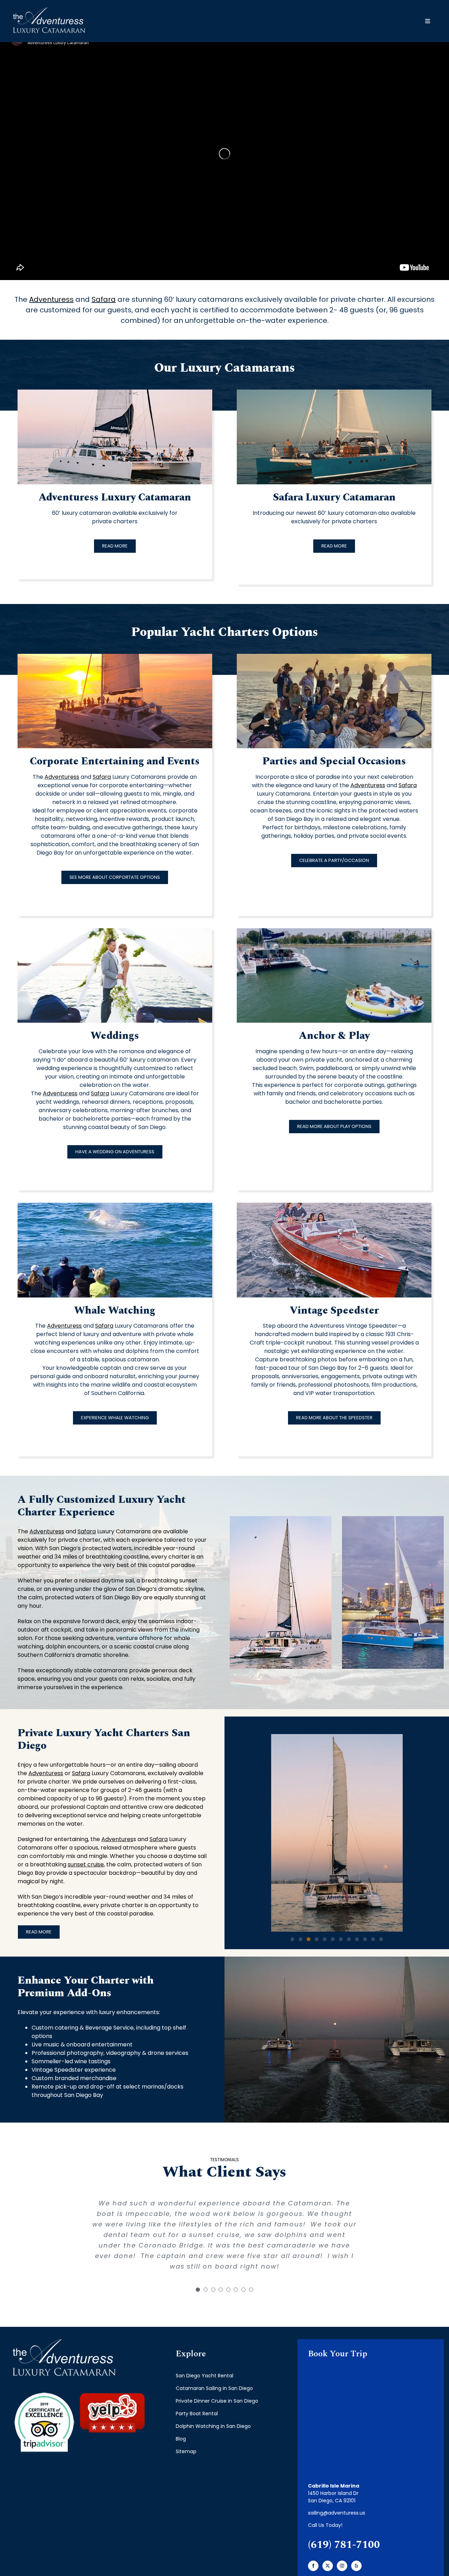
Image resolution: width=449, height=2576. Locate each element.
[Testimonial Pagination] (198, 2290)
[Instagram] (342, 2566)
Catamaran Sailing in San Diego (214, 2388)
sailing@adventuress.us (337, 2513)
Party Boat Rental (197, 2414)
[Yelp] (356, 2566)
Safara (104, 299)
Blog (181, 2439)
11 (373, 1939)
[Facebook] (313, 2566)
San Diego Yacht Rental (205, 2376)
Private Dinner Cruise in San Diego (217, 2401)
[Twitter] (328, 2566)
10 (365, 1939)
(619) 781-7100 (344, 2545)
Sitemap (186, 2451)
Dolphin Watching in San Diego (213, 2426)
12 (381, 1939)
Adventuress (51, 299)
